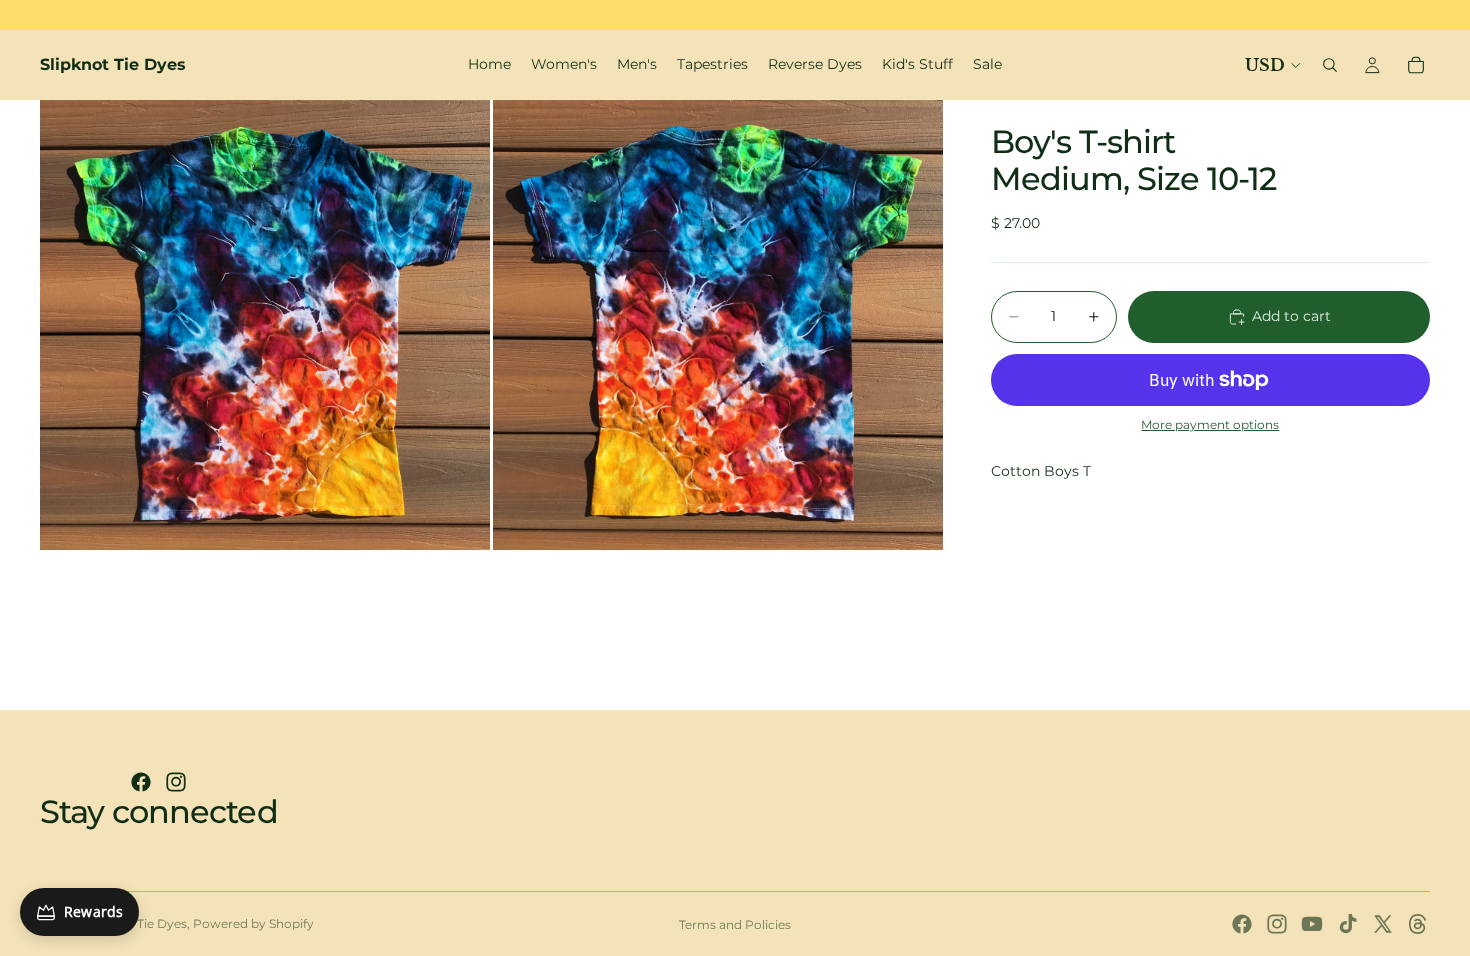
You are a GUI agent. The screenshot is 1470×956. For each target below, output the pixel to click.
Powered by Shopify (253, 923)
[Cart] (1416, 65)
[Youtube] (1312, 924)
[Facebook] (141, 782)
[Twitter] (1383, 924)
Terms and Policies (735, 924)
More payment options (1210, 425)
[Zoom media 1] (265, 325)
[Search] (1330, 65)
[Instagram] (176, 782)
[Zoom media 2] (718, 325)
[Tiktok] (1348, 924)
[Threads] (1418, 924)
